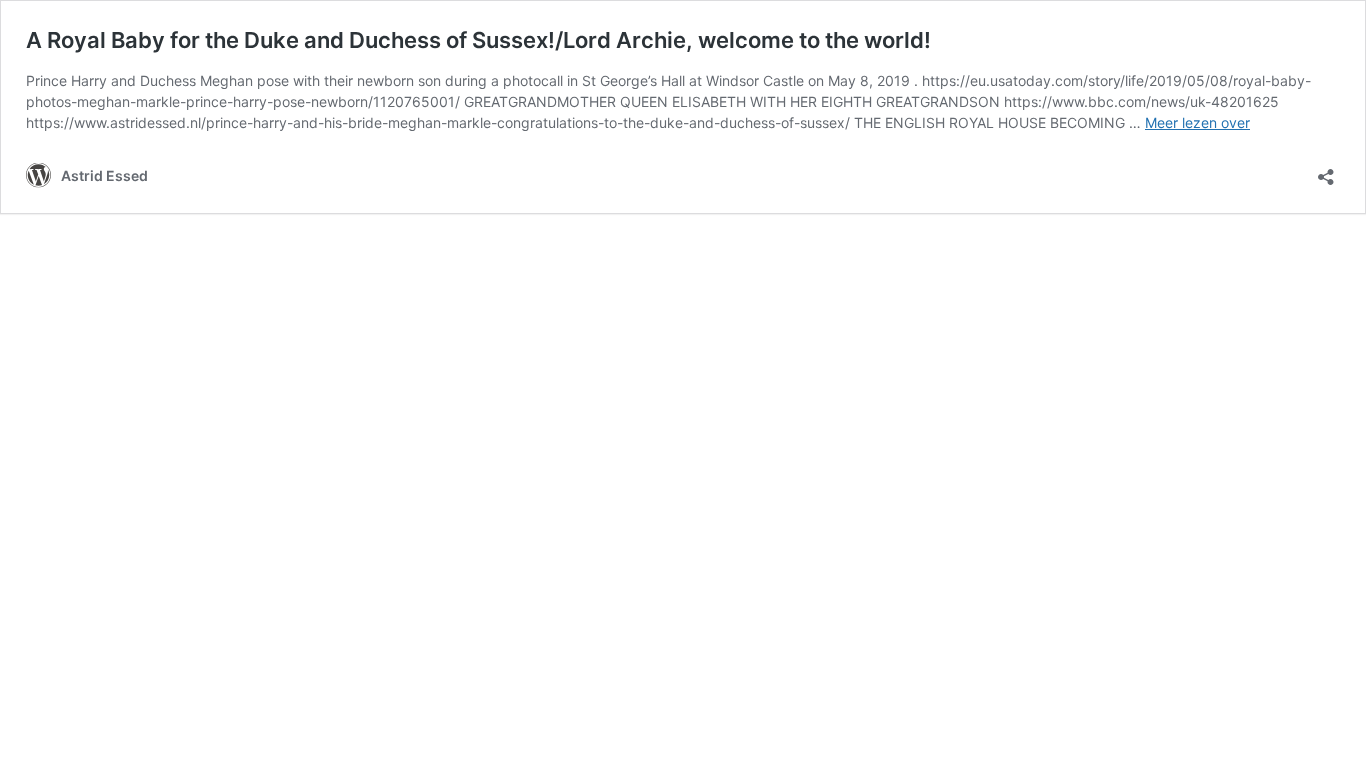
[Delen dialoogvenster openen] (1326, 170)
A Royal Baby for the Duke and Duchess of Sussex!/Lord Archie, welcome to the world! (478, 40)
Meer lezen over (1197, 122)
